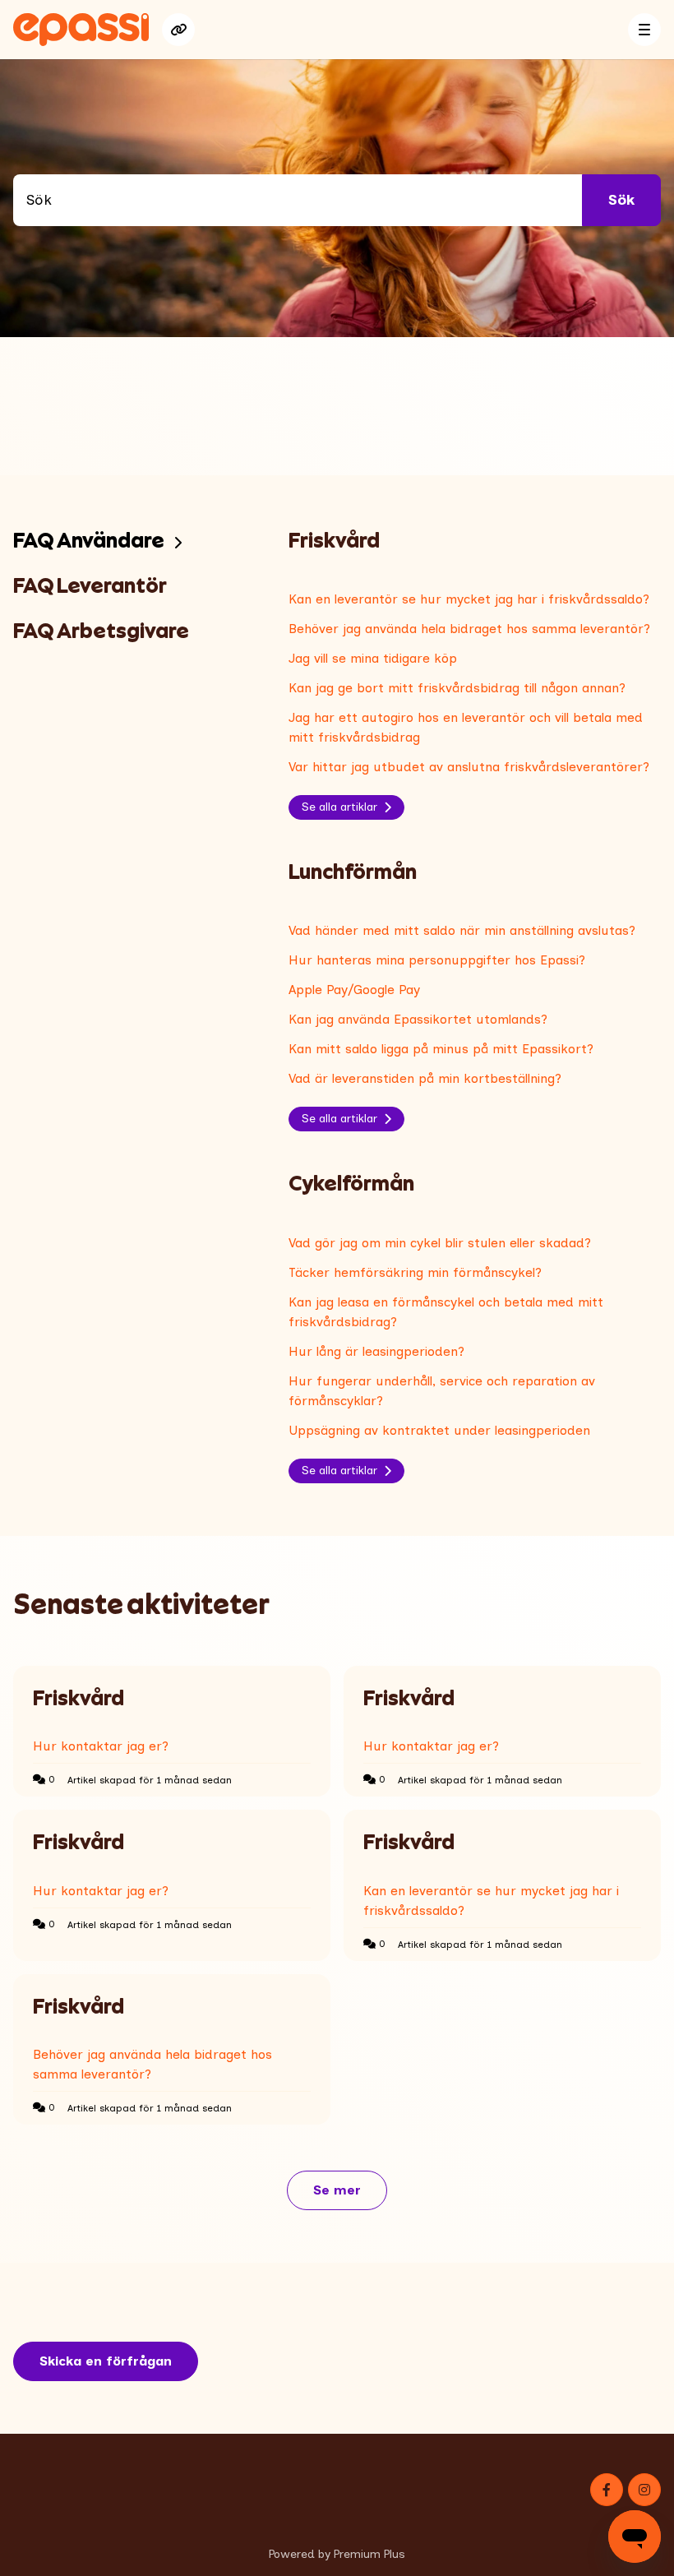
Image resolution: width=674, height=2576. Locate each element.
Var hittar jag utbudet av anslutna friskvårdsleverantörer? (469, 767)
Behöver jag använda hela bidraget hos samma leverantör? (469, 629)
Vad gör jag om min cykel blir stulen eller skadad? (440, 1243)
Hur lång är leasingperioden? (376, 1351)
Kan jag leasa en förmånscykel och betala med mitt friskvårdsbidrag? (446, 1312)
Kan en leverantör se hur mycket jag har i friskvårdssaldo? (469, 599)
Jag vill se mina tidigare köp (373, 658)
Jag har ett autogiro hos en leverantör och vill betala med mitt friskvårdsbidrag (466, 727)
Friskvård (78, 1698)
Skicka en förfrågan (106, 2361)
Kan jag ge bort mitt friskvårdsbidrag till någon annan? (457, 688)
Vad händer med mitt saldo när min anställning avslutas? (462, 930)
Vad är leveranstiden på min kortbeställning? (425, 1078)
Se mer (350, 2195)
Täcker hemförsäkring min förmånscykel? (415, 1272)
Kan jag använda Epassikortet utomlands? (418, 1019)
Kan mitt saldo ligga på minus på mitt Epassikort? (441, 1049)
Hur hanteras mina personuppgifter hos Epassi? (437, 960)
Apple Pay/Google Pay (354, 990)
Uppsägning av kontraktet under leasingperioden (439, 1430)
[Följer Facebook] (607, 2490)
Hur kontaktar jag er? (101, 1746)
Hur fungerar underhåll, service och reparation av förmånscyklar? (442, 1391)
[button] (644, 30)
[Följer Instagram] (644, 2490)
